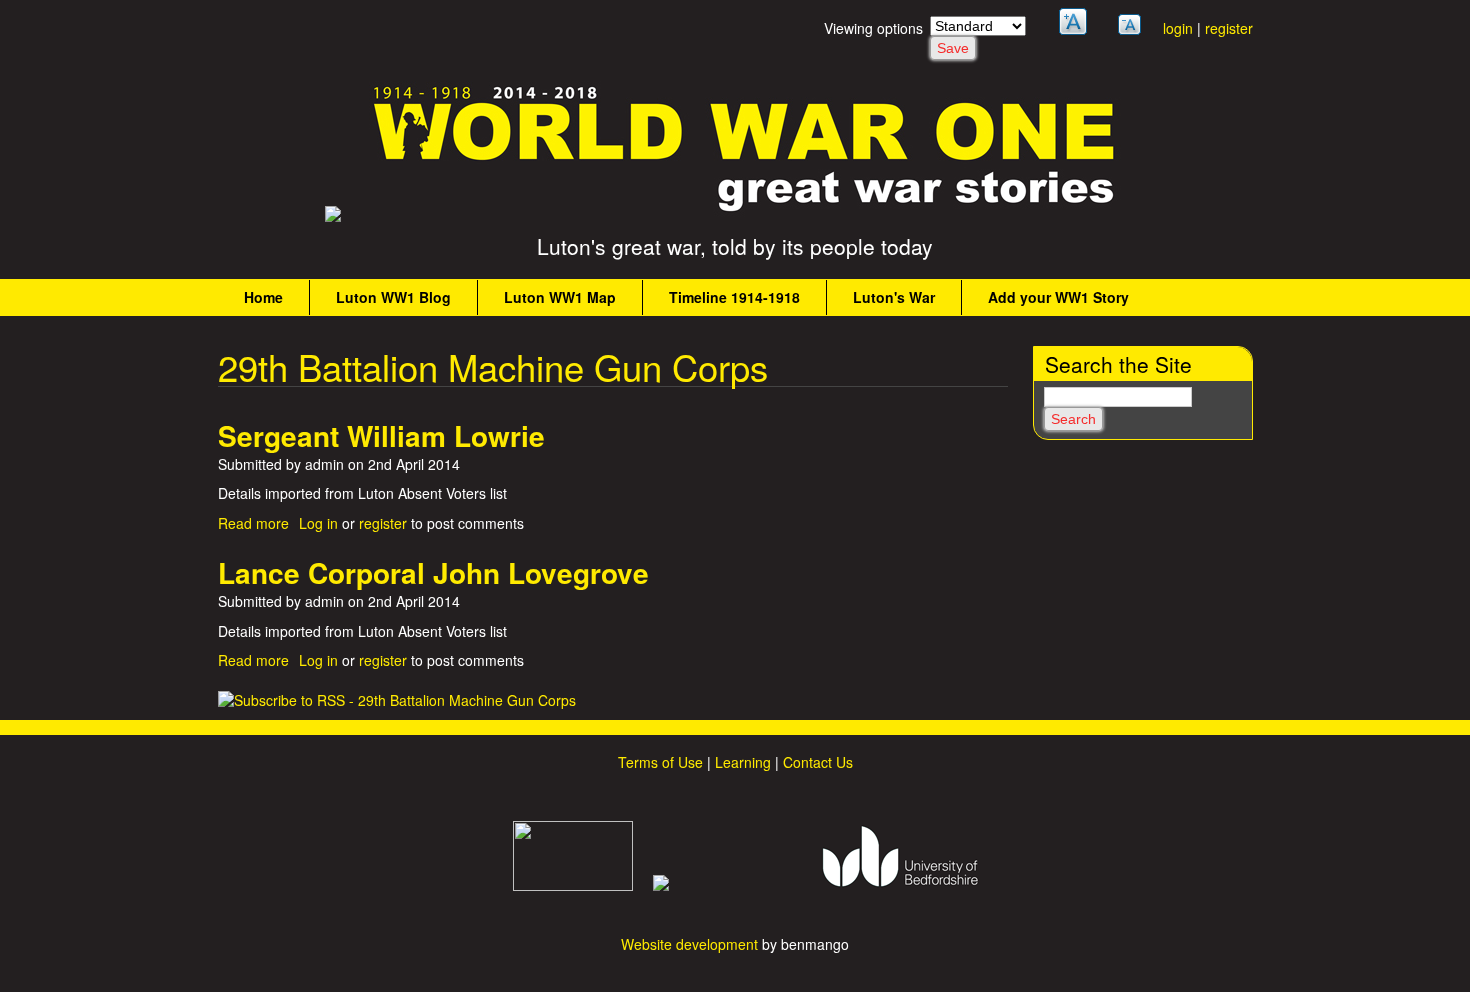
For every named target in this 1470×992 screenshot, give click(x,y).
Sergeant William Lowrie (381, 435)
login (1178, 28)
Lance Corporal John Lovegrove (433, 572)
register (1229, 28)
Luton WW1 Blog (393, 297)
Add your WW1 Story (1058, 297)
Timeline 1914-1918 (734, 297)
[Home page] (745, 211)
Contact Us (818, 762)
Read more (253, 523)
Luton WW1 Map (560, 297)
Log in (318, 523)
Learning (743, 762)
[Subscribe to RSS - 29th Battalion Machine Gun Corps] (397, 700)
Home (263, 297)
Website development (689, 944)
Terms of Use (660, 762)
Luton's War (894, 297)
